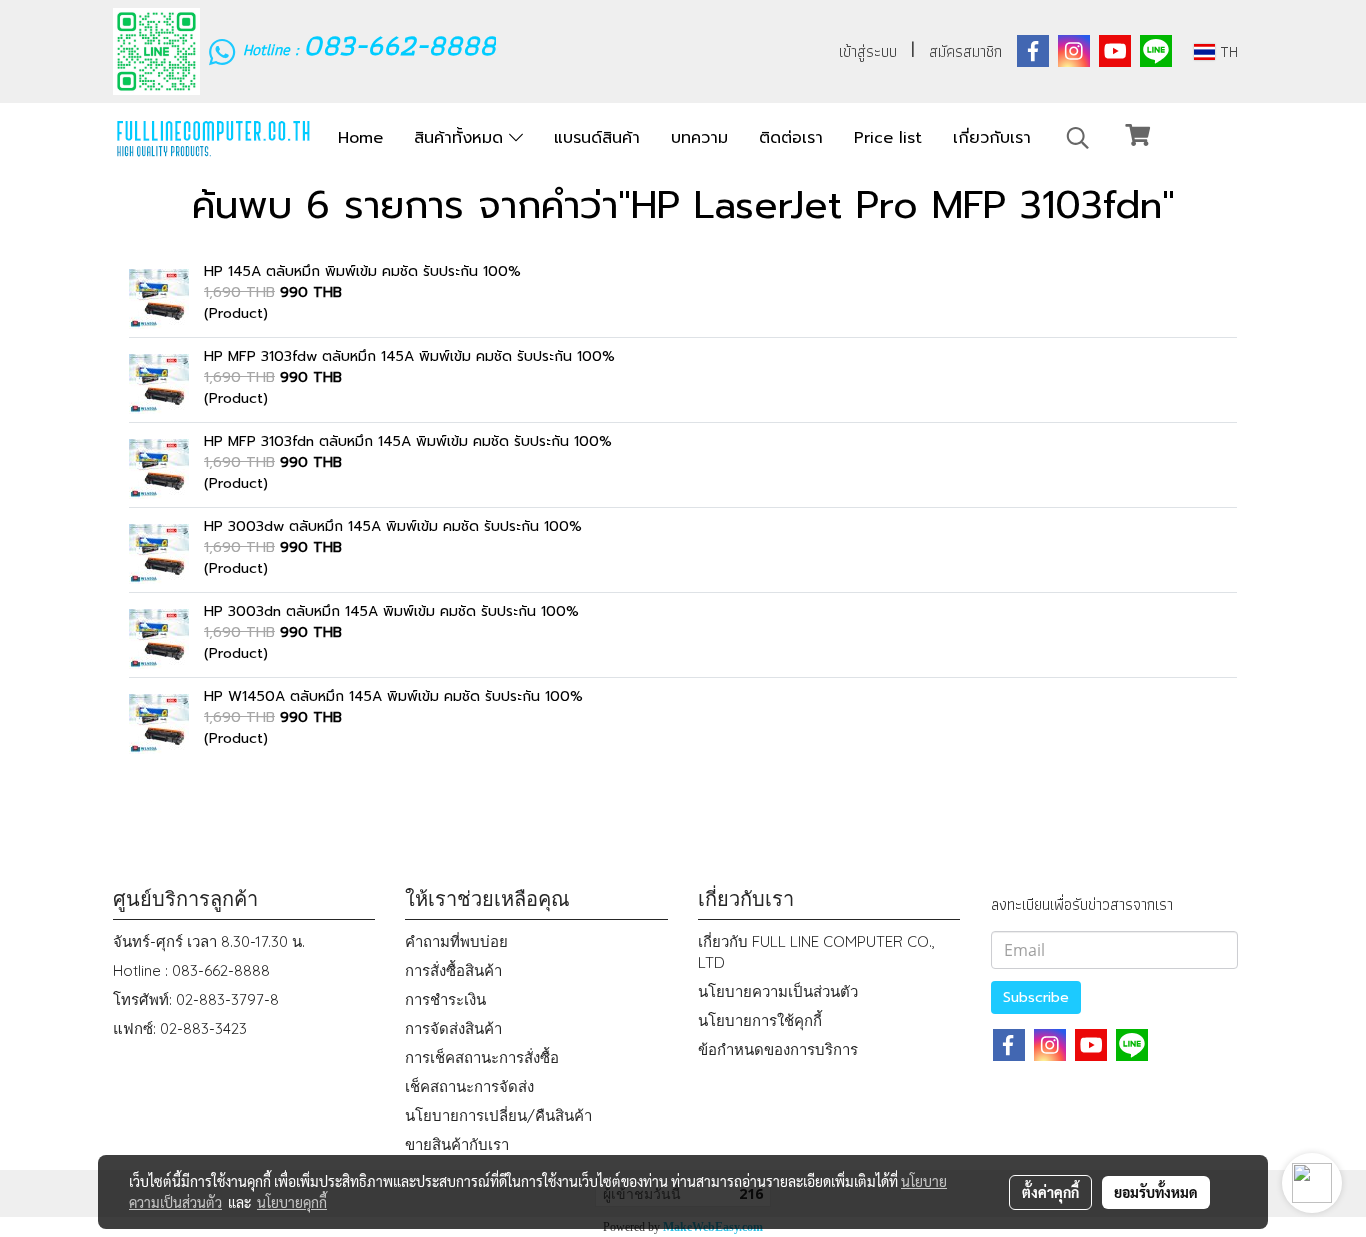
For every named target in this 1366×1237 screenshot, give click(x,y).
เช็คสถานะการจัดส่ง (469, 1086)
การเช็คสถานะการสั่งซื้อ (482, 1057)
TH (1226, 51)
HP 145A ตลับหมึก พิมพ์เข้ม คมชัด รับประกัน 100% (362, 271)
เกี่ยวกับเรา (992, 138)
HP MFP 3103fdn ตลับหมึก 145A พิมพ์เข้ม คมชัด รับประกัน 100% (408, 441)
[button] (1078, 138)
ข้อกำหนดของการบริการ (778, 1049)
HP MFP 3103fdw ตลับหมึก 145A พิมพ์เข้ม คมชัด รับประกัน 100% (409, 356)
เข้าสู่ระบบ (868, 51)
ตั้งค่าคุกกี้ (1050, 1192)
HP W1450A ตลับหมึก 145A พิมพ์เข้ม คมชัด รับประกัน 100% (393, 696)
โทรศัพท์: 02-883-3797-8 (196, 999)
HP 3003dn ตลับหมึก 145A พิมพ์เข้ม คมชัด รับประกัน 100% (391, 611)
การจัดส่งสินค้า (453, 1028)
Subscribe (1036, 997)
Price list (888, 138)
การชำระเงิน (445, 999)
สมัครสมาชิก (965, 51)
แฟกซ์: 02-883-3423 (180, 1028)
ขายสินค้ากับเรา (457, 1144)
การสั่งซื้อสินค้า (453, 970)
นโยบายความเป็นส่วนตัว (778, 991)
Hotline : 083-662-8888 (191, 970)
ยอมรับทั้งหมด (1156, 1192)
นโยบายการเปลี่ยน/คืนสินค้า (498, 1115)
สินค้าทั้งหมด (461, 138)
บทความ (699, 138)
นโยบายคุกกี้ (292, 1202)
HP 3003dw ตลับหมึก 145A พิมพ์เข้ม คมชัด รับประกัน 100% (393, 526)
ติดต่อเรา (791, 138)
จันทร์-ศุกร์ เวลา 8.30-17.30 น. (209, 941)
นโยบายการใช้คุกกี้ (760, 1020)
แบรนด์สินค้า (597, 138)
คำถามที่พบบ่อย (456, 941)
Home (360, 138)
